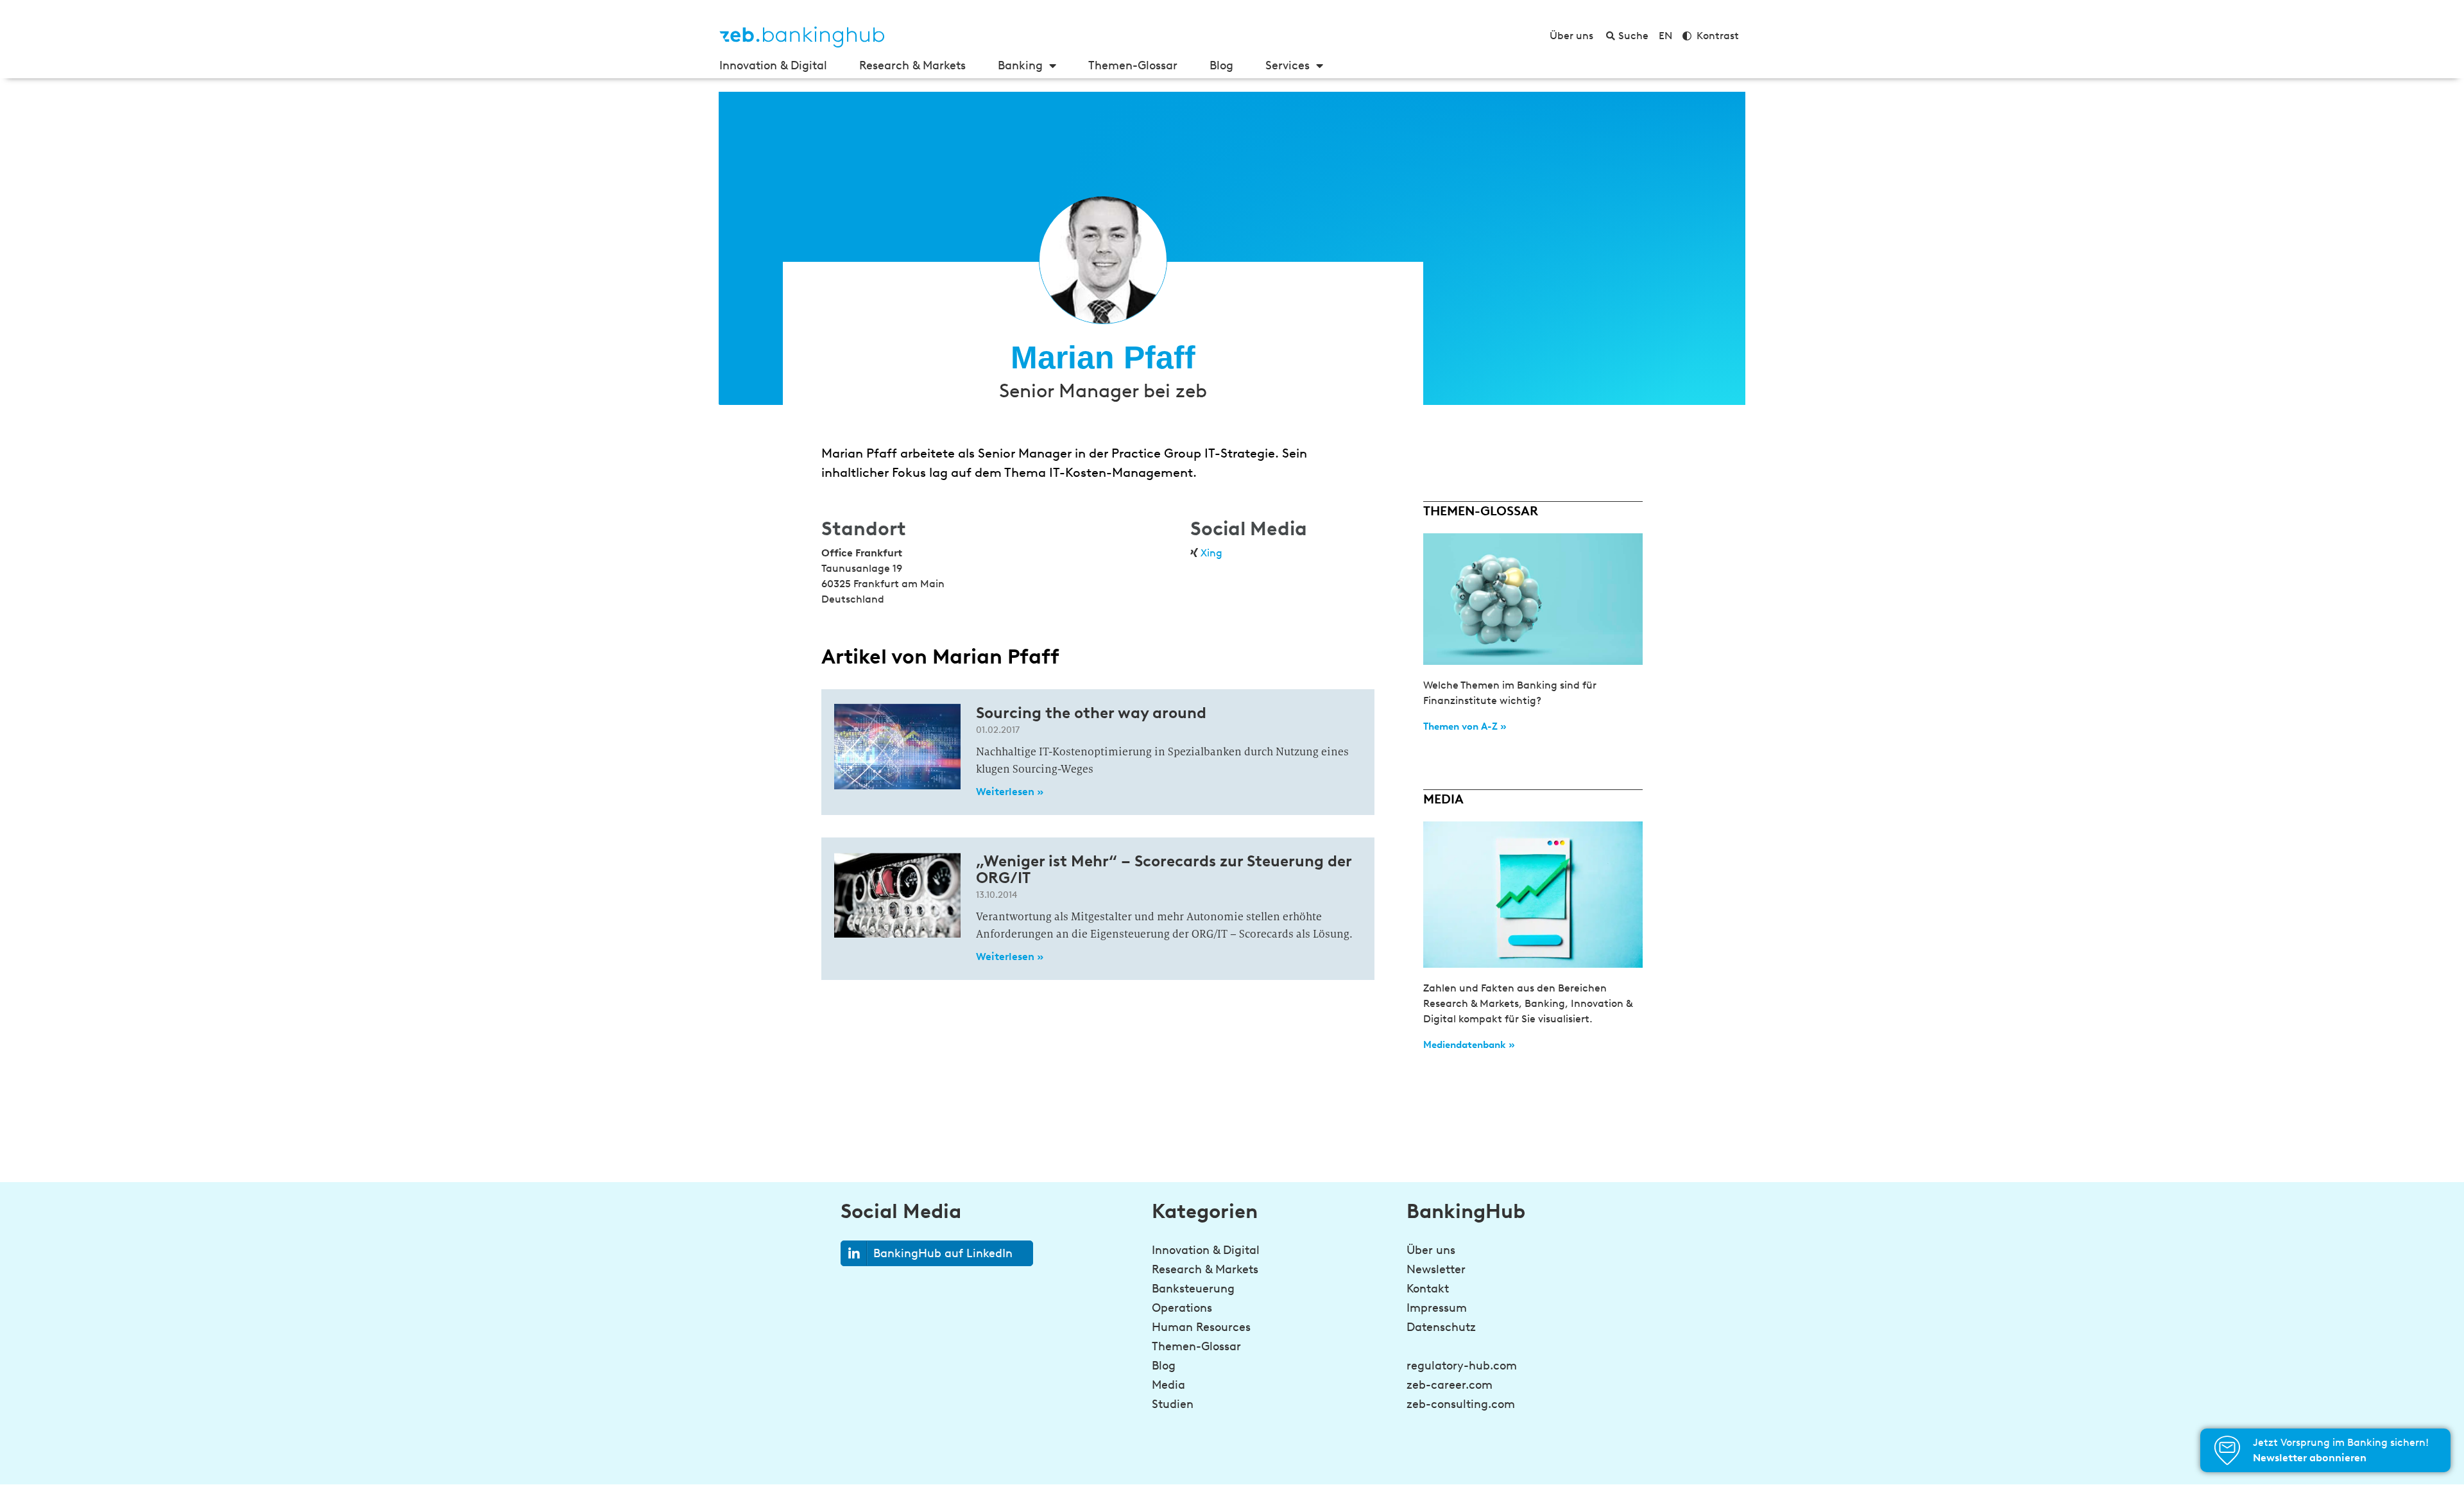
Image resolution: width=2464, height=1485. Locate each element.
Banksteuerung (1193, 1289)
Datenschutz (1441, 1327)
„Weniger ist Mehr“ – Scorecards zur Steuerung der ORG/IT (1164, 869)
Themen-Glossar (1133, 65)
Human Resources (1201, 1327)
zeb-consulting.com (1461, 1404)
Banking (1020, 65)
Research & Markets (912, 65)
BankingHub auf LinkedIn (943, 1253)
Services (1288, 65)
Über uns (1431, 1250)
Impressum (1437, 1308)
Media (1168, 1385)
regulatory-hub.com (1462, 1366)
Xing (1211, 553)
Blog (1221, 65)
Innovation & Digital (773, 65)
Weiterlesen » (1010, 792)
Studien (1173, 1404)
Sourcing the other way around (1091, 713)
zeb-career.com (1450, 1385)
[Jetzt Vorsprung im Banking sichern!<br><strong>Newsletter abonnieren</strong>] (2227, 1450)
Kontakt (1428, 1289)
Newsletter (1436, 1269)
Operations (1182, 1308)
